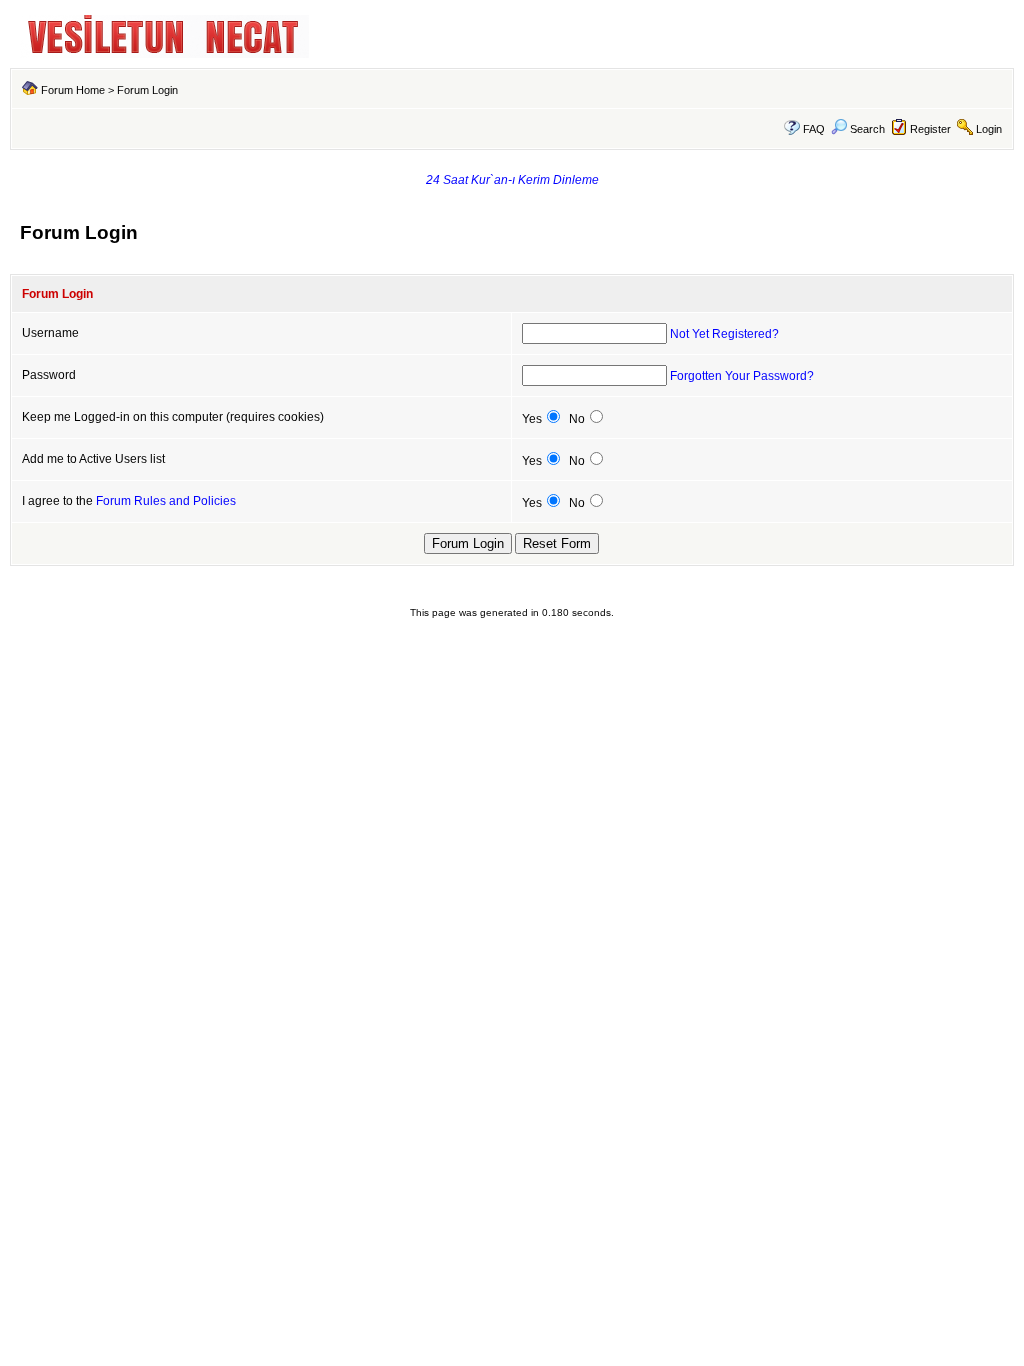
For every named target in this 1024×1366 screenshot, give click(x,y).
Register (930, 129)
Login (989, 129)
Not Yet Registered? (724, 334)
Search (867, 129)
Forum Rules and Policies (166, 501)
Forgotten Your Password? (742, 376)
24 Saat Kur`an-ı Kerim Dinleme (512, 180)
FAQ (814, 129)
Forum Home (73, 90)
